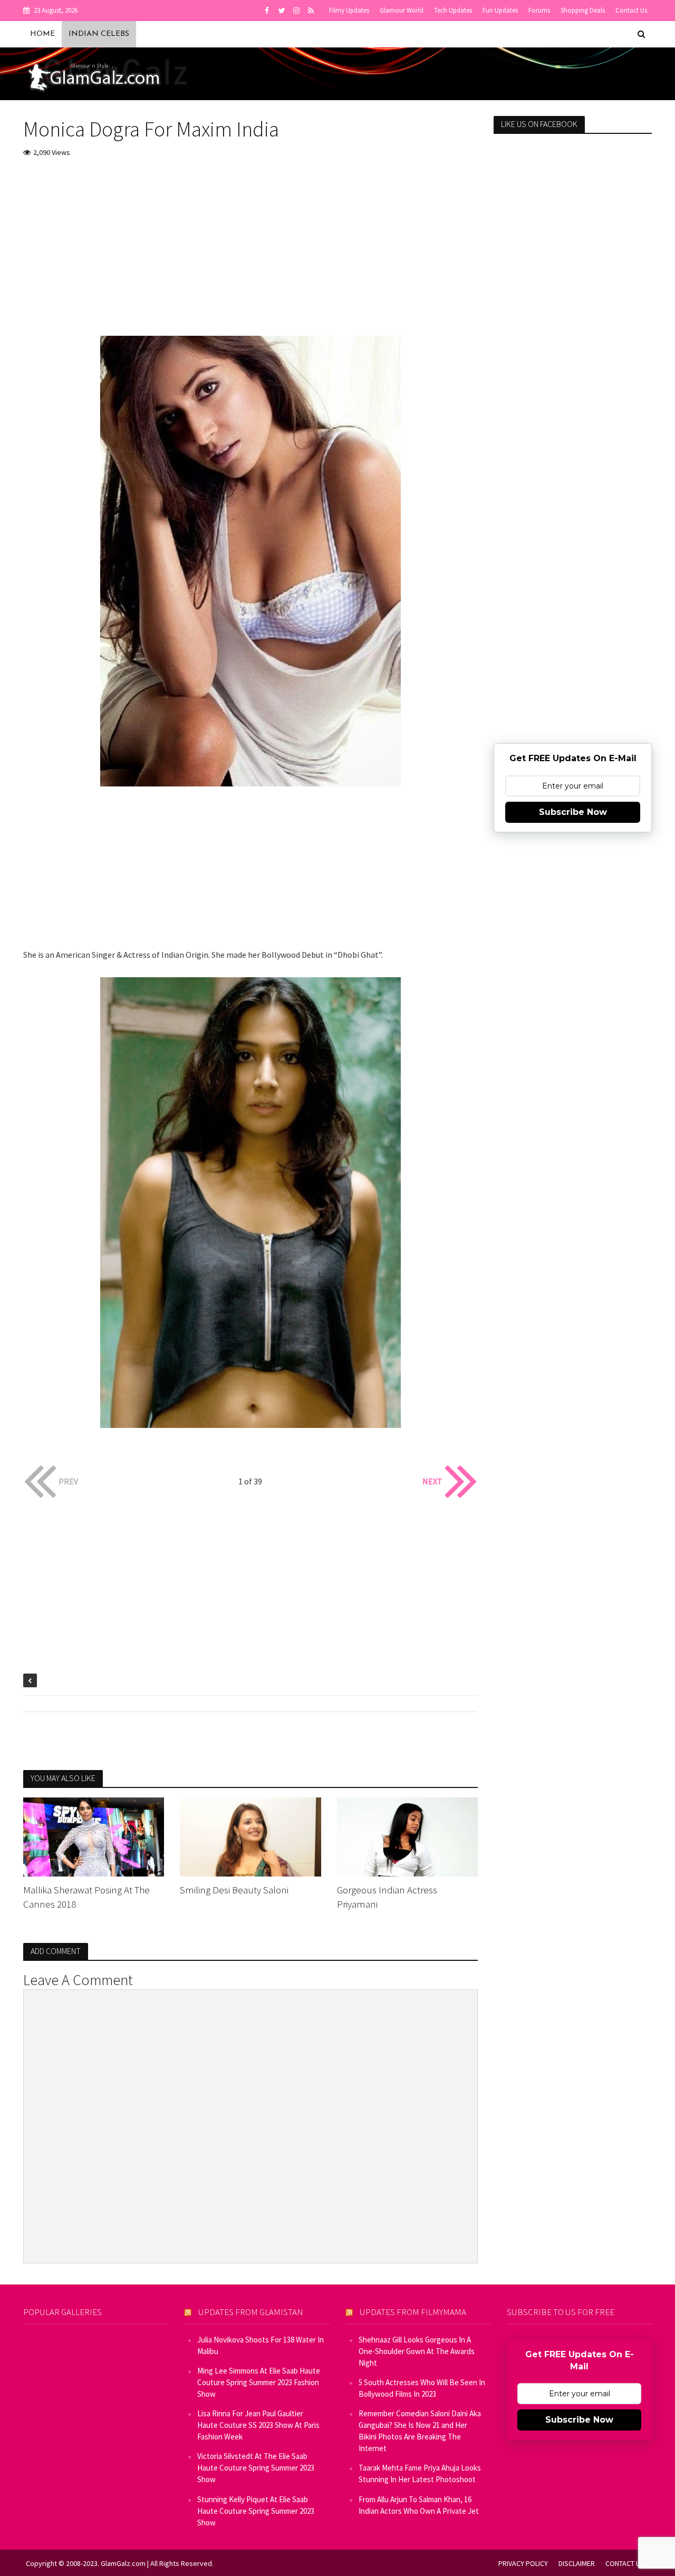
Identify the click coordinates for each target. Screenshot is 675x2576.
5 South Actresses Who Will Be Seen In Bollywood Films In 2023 (422, 2388)
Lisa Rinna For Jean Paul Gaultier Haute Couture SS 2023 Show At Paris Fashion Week (258, 2425)
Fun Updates (500, 10)
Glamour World (402, 10)
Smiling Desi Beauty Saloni (234, 1890)
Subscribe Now (573, 812)
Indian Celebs (99, 34)
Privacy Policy (523, 2563)
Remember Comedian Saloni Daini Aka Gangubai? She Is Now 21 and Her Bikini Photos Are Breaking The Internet (420, 2431)
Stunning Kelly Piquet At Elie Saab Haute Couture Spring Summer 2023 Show (256, 2511)
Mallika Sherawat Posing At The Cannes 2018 (86, 1897)
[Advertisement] (251, 246)
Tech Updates (453, 10)
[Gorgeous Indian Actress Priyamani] (408, 1836)
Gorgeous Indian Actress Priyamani (387, 1897)
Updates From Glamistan (251, 2312)
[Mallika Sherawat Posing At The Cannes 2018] (94, 1836)
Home (42, 34)
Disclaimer (577, 2563)
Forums (539, 10)
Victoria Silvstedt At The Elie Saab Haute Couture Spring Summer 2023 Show (256, 2468)
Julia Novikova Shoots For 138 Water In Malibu (261, 2345)
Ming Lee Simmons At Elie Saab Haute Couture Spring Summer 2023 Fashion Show (259, 2382)
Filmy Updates (349, 10)
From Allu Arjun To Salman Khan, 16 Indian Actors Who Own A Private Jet (419, 2505)
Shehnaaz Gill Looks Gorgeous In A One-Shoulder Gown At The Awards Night (417, 2351)
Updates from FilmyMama (413, 2312)
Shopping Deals (583, 10)
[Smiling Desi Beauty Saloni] (250, 1836)
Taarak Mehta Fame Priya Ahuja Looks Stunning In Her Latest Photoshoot (420, 2473)
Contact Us (631, 10)
